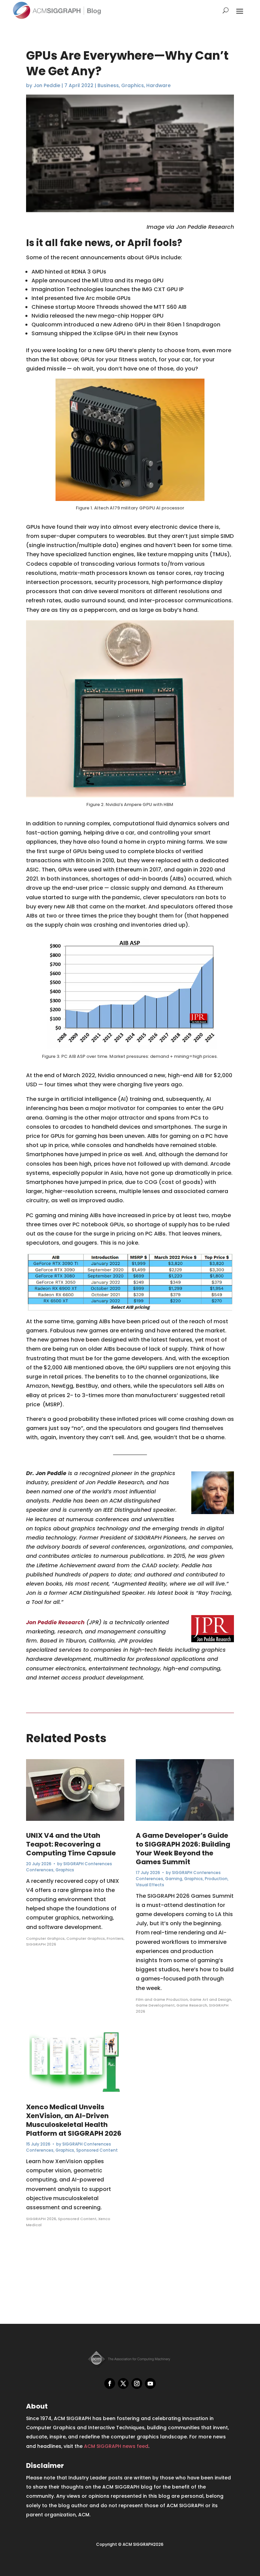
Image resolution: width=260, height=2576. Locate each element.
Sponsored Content (97, 2150)
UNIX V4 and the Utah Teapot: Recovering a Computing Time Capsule (71, 1844)
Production (216, 1879)
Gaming (174, 1879)
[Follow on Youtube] (150, 2383)
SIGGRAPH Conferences (88, 1864)
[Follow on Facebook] (110, 2383)
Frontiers (115, 1938)
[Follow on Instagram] (137, 2383)
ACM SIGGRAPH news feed (116, 2446)
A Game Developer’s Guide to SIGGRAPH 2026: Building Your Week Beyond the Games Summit (183, 1849)
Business (108, 85)
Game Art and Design (210, 1999)
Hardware (158, 85)
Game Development (155, 2005)
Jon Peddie (47, 85)
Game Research (192, 2005)
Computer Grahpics (45, 1938)
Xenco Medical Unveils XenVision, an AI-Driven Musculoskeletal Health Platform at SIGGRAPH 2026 (74, 2120)
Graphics (133, 85)
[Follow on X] (123, 2383)
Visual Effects (150, 1885)
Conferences (40, 1870)
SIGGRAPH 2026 (41, 1944)
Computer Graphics (86, 1938)
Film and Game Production (162, 1999)
